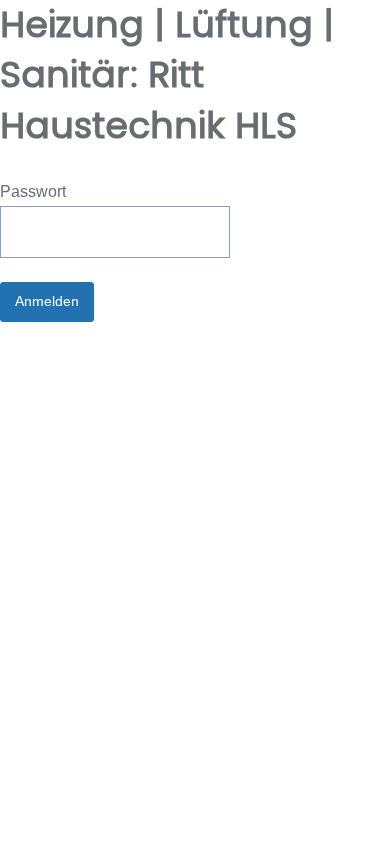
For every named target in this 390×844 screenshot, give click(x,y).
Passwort (33, 191)
